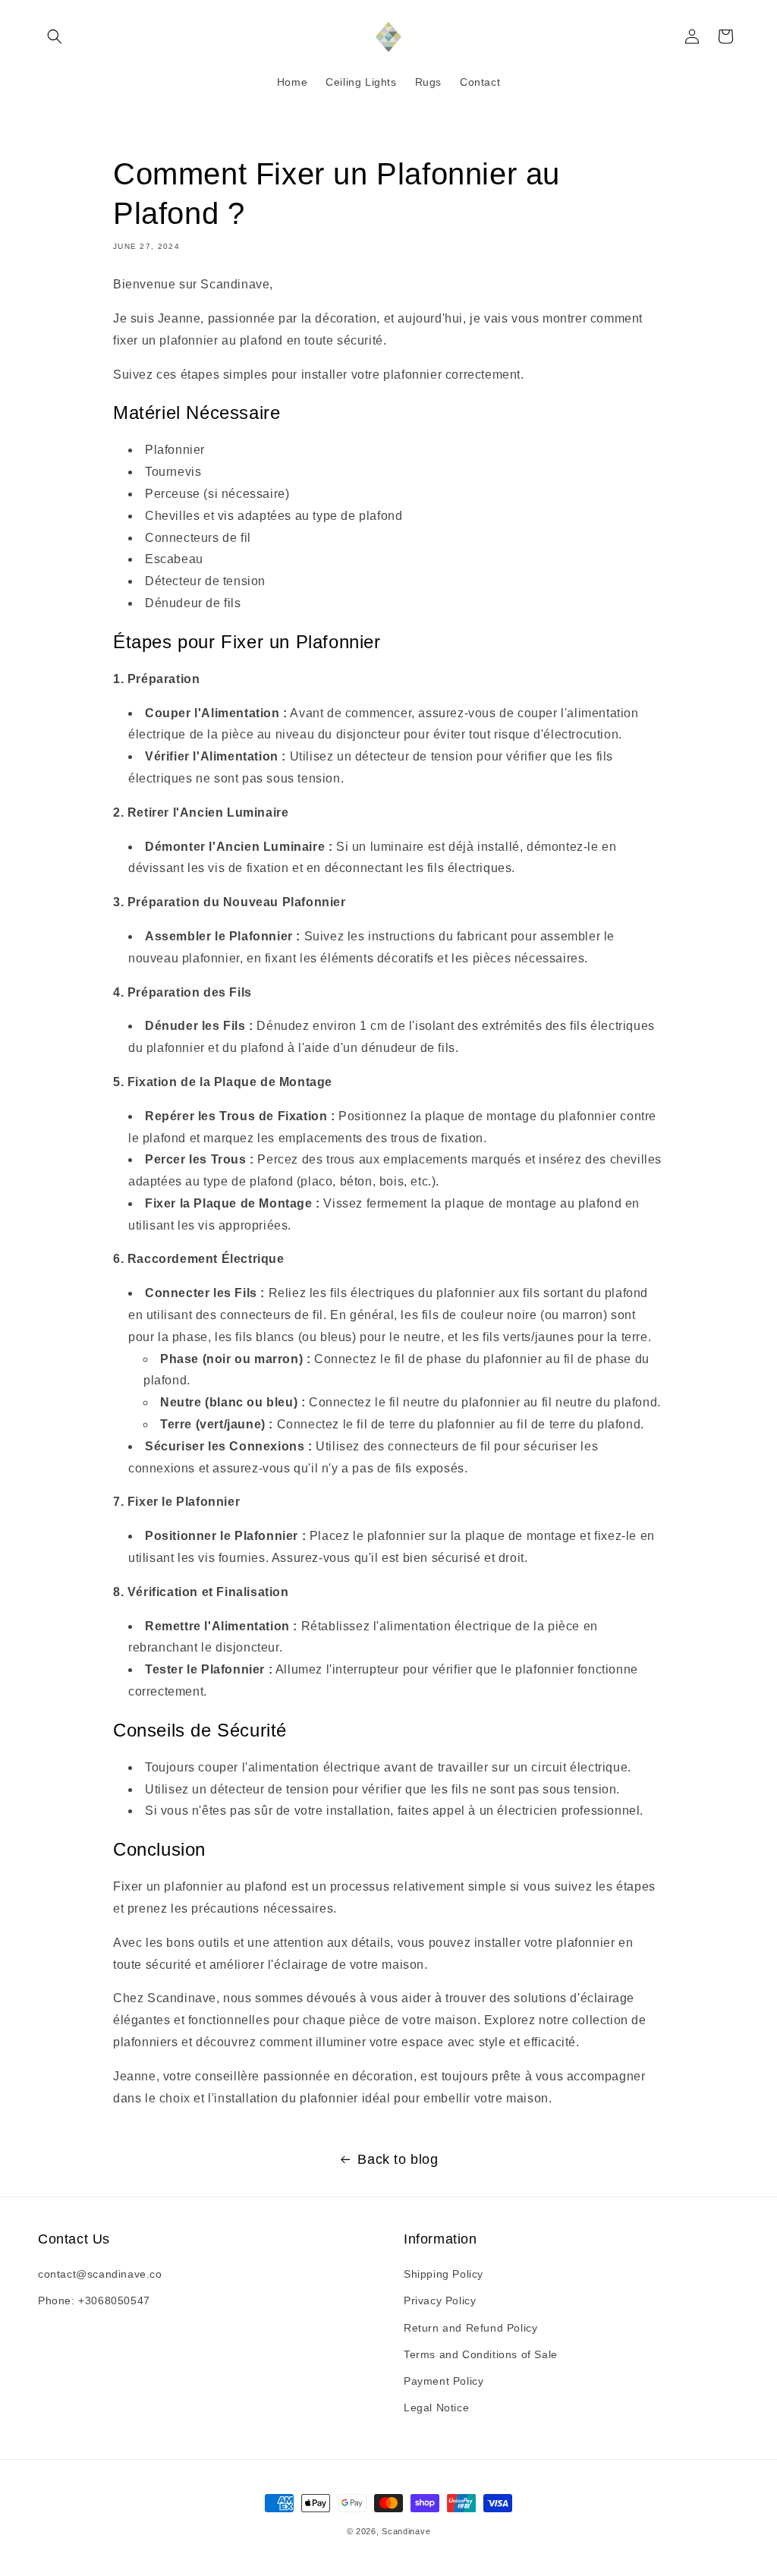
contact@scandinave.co (100, 2274)
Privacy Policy (440, 2300)
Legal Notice (436, 2408)
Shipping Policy (444, 2274)
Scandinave (406, 2531)
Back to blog (398, 2159)
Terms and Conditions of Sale (481, 2354)
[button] (55, 36)
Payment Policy (444, 2381)
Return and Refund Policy (470, 2328)
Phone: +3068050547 (94, 2300)
